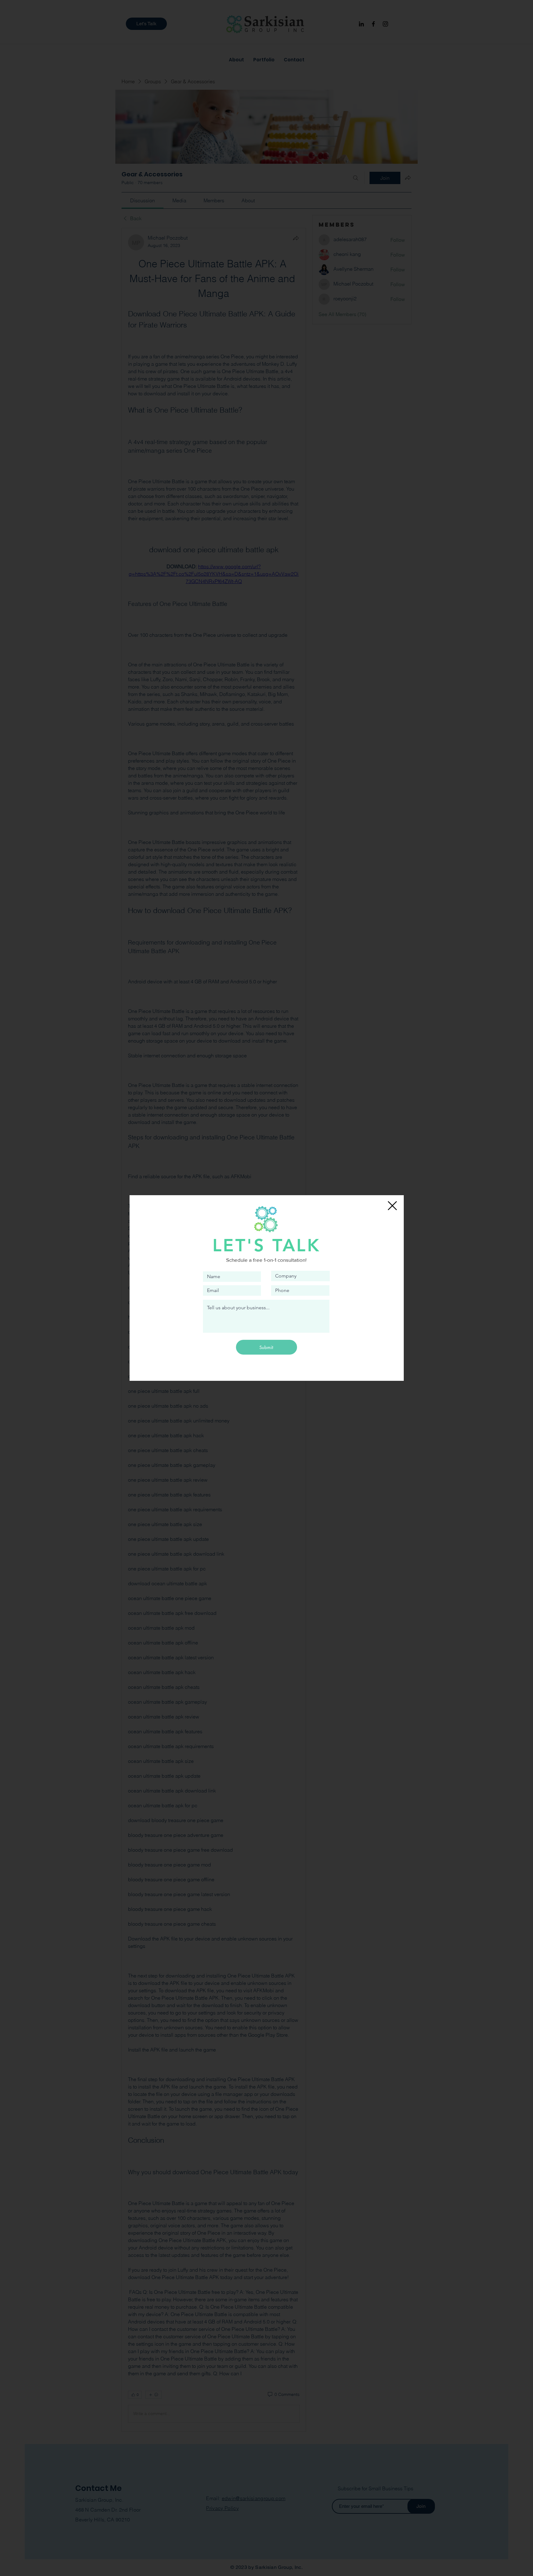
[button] (392, 1206)
